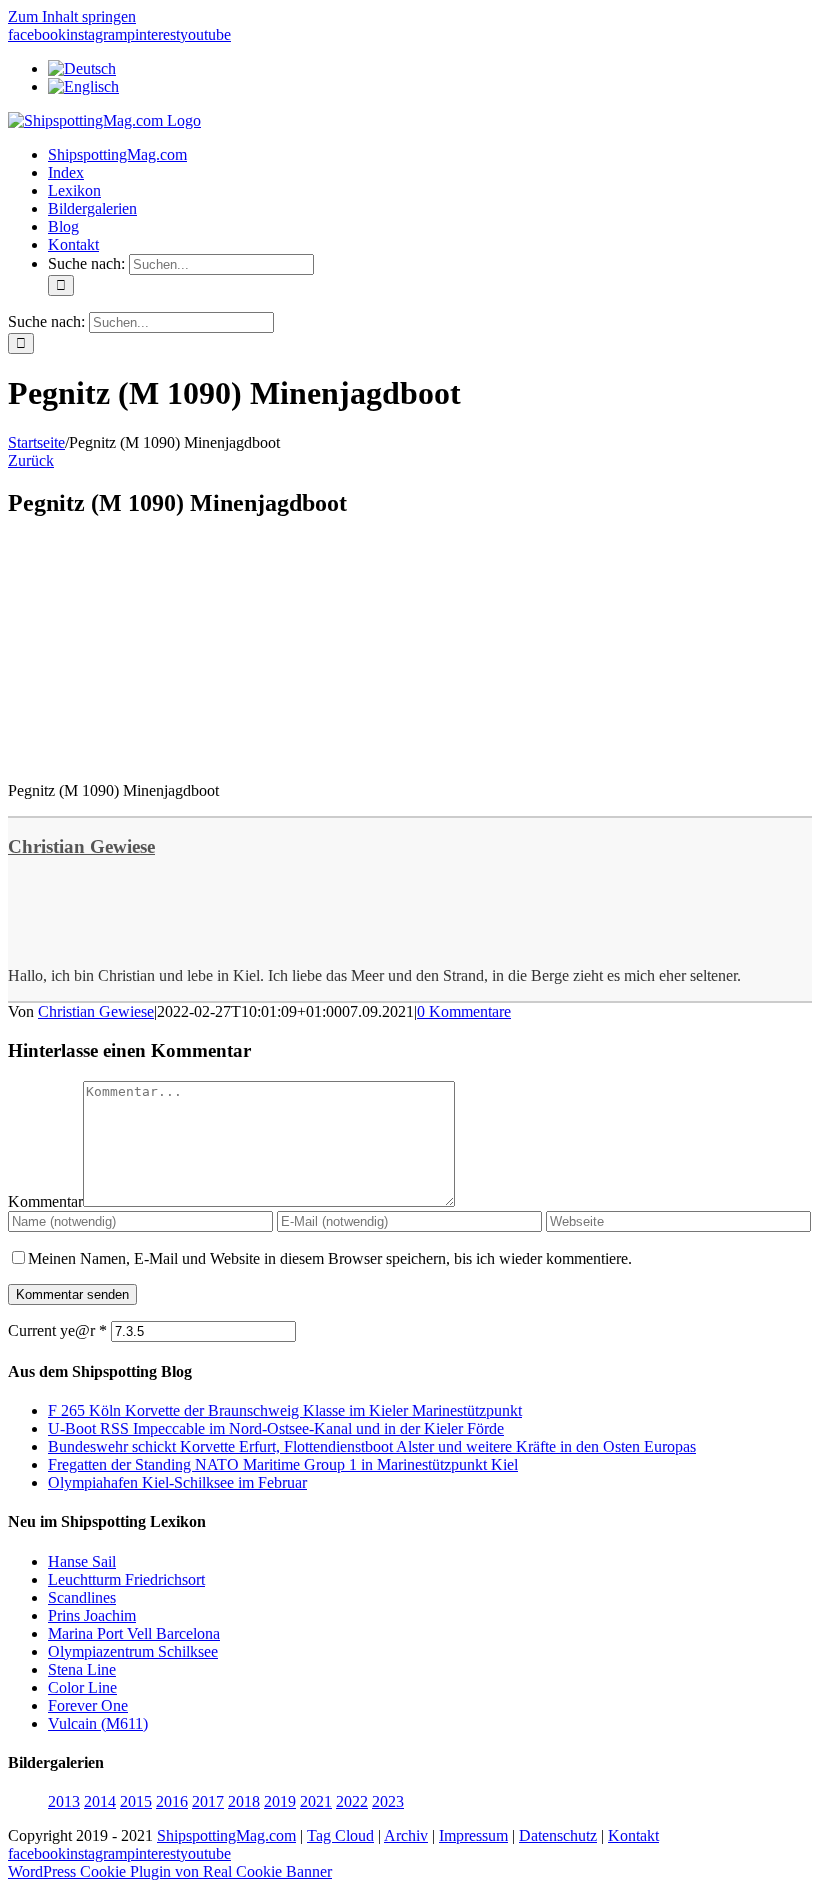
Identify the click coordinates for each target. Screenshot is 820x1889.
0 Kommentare (464, 1011)
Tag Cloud (340, 1835)
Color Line (82, 1687)
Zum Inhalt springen (72, 16)
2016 (172, 1801)
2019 (280, 1801)
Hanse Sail (82, 1561)
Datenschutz (558, 1835)
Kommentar (45, 1201)
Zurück (31, 460)
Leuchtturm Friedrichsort (126, 1579)
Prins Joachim (92, 1615)
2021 (316, 1801)
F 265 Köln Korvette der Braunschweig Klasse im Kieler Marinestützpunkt (285, 1410)
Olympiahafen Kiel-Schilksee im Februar (177, 1482)
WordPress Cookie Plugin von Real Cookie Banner (170, 1871)
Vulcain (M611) (98, 1723)
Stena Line (82, 1669)
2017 (208, 1801)
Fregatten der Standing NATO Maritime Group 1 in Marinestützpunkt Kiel (283, 1464)
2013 (64, 1801)
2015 (136, 1801)
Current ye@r (57, 1330)
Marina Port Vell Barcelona (134, 1633)
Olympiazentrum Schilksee (133, 1651)
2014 (100, 1801)
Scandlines (82, 1597)
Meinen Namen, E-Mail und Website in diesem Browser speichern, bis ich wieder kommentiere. (330, 1258)
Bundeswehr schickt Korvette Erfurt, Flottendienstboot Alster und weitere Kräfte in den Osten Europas (372, 1446)
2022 (352, 1801)
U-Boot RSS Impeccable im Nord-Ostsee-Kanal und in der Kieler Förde (276, 1428)
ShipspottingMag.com (226, 1835)
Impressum (473, 1835)
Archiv (406, 1835)
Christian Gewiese (81, 846)
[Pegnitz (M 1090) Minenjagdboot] (158, 756)
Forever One (88, 1705)
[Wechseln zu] (82, 68)
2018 (244, 1801)
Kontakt (633, 1835)
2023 (388, 1801)
